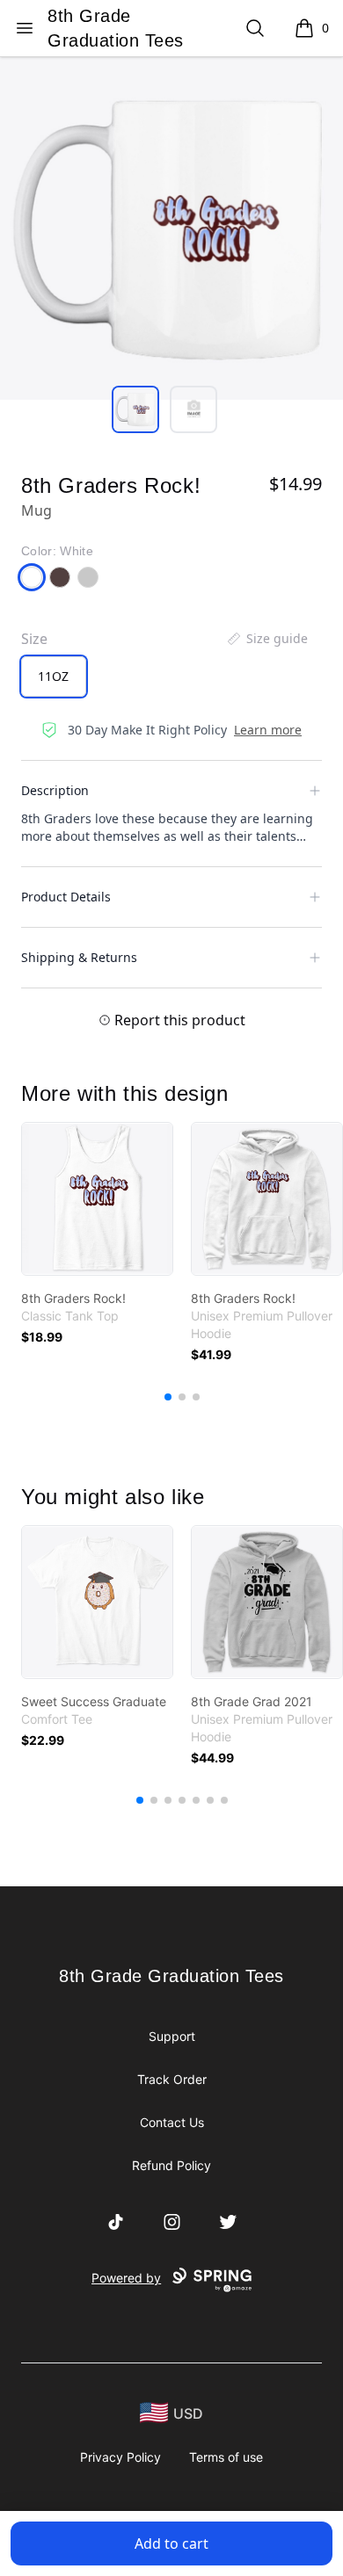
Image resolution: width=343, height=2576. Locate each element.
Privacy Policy (120, 2457)
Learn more (268, 730)
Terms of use (226, 2457)
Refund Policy (171, 2165)
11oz (53, 676)
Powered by (126, 2278)
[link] (97, 1199)
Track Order (172, 2079)
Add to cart (171, 2543)
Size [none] (34, 639)
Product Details (66, 897)
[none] (266, 639)
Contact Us (172, 2122)
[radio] (54, 677)
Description (55, 790)
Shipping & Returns (79, 957)
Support (172, 2036)
